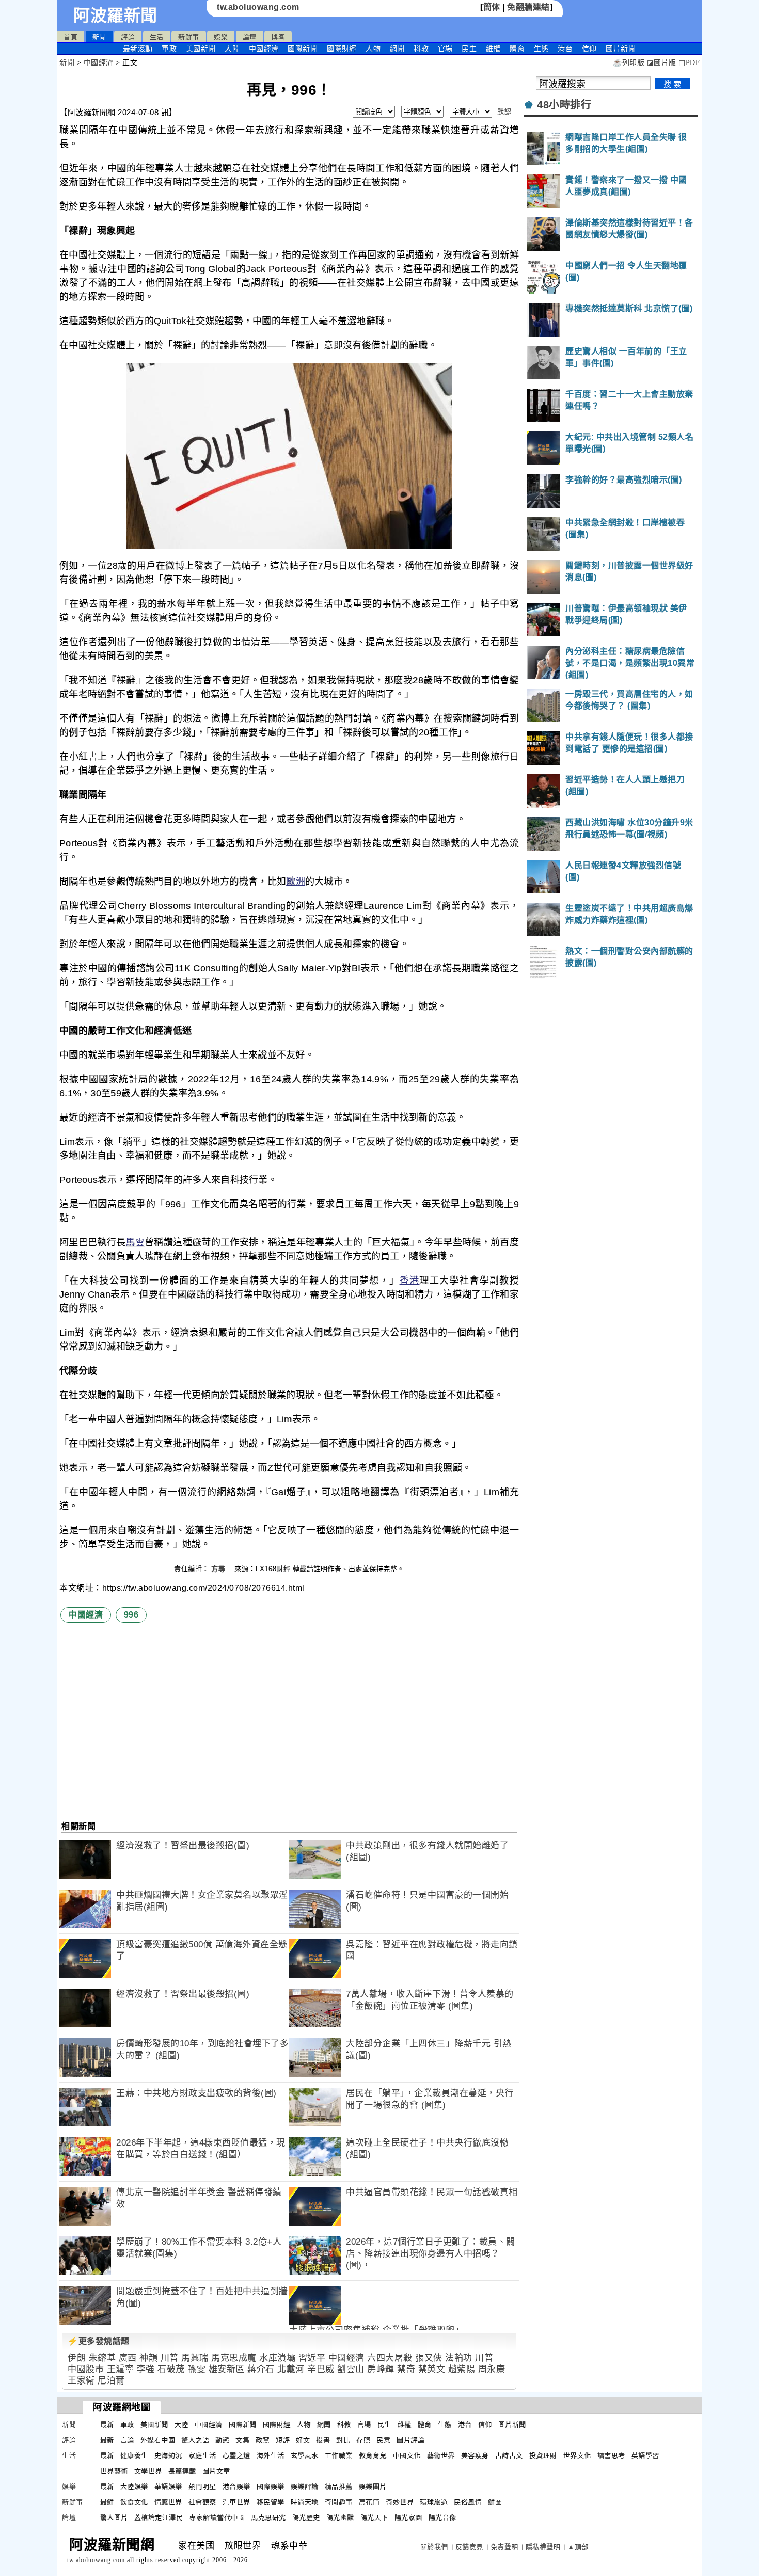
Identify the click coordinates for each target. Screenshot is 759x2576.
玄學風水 (305, 2455)
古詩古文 (509, 2455)
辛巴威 (321, 2369)
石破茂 (171, 2369)
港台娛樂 (236, 2486)
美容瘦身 (475, 2455)
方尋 (219, 1569)
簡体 (492, 7)
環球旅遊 (434, 2502)
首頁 (70, 37)
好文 (303, 2440)
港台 (565, 49)
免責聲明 (504, 2547)
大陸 (232, 49)
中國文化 (407, 2455)
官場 (445, 49)
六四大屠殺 (390, 2358)
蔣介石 (261, 2369)
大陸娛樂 (134, 2486)
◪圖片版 (662, 63)
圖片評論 (410, 2440)
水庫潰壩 (277, 2358)
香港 (410, 1281)
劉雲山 (351, 2369)
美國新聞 (201, 49)
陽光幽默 (340, 2517)
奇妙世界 (400, 2502)
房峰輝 (381, 2369)
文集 (242, 2440)
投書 (323, 2440)
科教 (421, 49)
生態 (541, 49)
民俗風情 (468, 2502)
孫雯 (196, 2369)
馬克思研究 (268, 2517)
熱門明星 (202, 2486)
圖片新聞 (512, 2425)
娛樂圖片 (373, 2486)
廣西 (128, 2358)
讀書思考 (611, 2455)
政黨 (263, 2440)
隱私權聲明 (543, 2547)
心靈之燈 (236, 2455)
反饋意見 (469, 2547)
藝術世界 (441, 2455)
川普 (170, 2358)
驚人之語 (195, 2440)
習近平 (312, 2358)
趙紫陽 (462, 2369)
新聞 (99, 37)
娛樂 (221, 37)
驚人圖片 (114, 2517)
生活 (157, 37)
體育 (517, 49)
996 (131, 1615)
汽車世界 (236, 2502)
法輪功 (459, 2358)
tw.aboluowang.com (258, 7)
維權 (493, 49)
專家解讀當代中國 (217, 2517)
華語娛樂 (168, 2486)
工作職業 (339, 2455)
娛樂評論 (305, 2486)
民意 (383, 2440)
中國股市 (86, 2369)
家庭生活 (202, 2455)
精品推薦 (339, 2486)
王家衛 (81, 2381)
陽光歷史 (306, 2517)
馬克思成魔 (234, 2358)
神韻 (148, 2358)
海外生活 (271, 2455)
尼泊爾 (111, 2381)
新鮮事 (189, 37)
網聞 (397, 49)
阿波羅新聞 (115, 15)
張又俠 (429, 2358)
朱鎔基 (102, 2358)
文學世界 (148, 2471)
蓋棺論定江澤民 (159, 2517)
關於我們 (434, 2547)
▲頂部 (578, 2547)
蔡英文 (432, 2369)
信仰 (589, 49)
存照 (363, 2440)
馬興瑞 (195, 2358)
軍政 (169, 49)
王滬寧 (121, 2369)
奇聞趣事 (339, 2502)
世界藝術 (114, 2471)
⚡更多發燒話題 (99, 2341)
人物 (373, 49)
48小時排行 (564, 105)
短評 (283, 2440)
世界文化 (577, 2455)
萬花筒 (369, 2502)
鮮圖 (495, 2502)
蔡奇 (406, 2369)
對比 (343, 2440)
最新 (138, 49)
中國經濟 (264, 49)
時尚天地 (305, 2502)
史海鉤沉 (168, 2455)
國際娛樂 (271, 2486)
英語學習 (645, 2455)
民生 (469, 49)
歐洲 (296, 882)
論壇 (250, 37)
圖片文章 (216, 2471)
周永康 (492, 2369)
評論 (128, 37)
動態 (222, 2440)
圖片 (621, 49)
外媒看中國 (158, 2440)
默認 (504, 112)
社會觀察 (202, 2502)
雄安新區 (227, 2369)
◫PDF (689, 63)
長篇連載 (182, 2471)
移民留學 (271, 2502)
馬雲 (135, 1242)
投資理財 (543, 2455)
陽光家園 (408, 2517)
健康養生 (134, 2455)
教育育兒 (373, 2455)
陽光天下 (374, 2517)
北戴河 (291, 2369)
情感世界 (168, 2502)
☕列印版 (629, 63)
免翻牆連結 (528, 7)
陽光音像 (442, 2517)
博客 (278, 37)
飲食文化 (134, 2502)
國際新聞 (303, 49)
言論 (127, 2440)
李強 (146, 2369)
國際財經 (342, 49)
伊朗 (77, 2358)
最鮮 (107, 2502)
